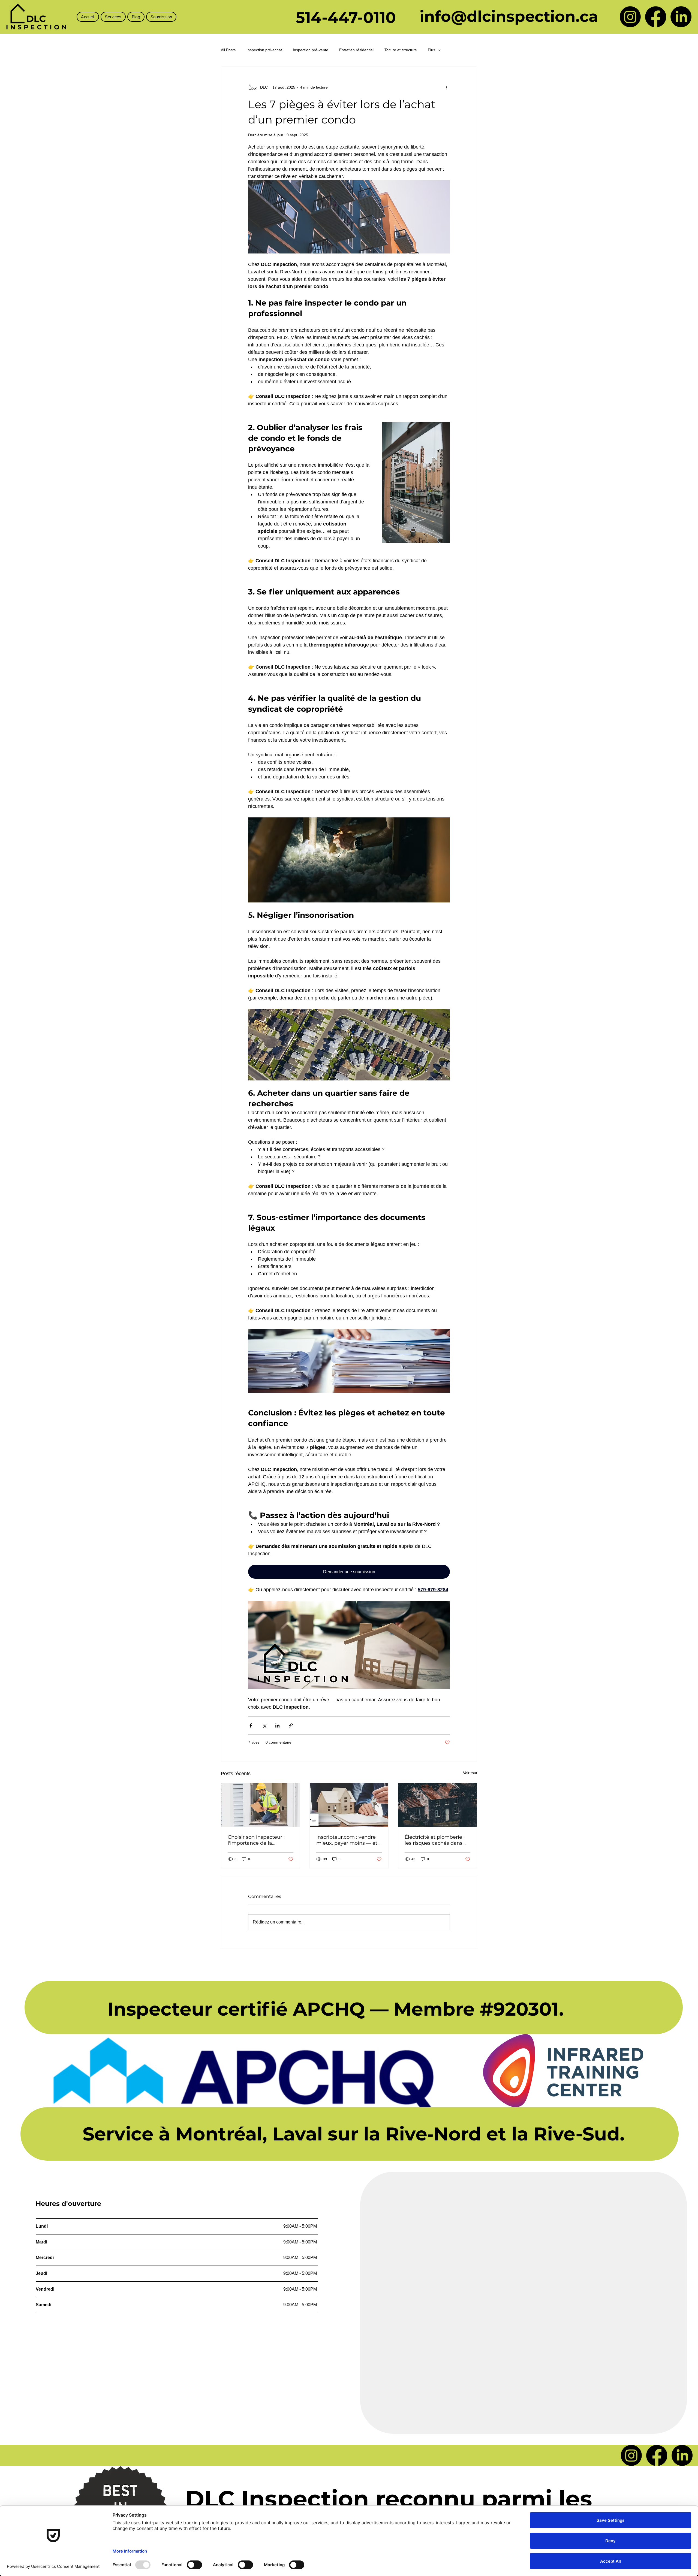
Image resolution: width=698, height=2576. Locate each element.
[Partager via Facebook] (251, 1725)
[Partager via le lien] (291, 1725)
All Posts (228, 50)
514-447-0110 (346, 17)
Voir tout (470, 1773)
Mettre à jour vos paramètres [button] (616, 2189)
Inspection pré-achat (264, 50)
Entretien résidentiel (356, 50)
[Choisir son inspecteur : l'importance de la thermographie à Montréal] (261, 1805)
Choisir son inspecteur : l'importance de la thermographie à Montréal (260, 1840)
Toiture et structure (401, 50)
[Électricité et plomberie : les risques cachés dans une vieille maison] (437, 1805)
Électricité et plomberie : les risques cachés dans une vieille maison (435, 1840)
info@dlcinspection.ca (509, 16)
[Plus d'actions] (447, 87)
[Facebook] (656, 17)
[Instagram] (630, 17)
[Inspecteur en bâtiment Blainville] (349, 1805)
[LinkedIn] (681, 17)
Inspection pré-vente (311, 50)
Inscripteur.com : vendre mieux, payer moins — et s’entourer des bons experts (347, 1840)
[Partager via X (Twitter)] (264, 1725)
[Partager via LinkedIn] (277, 1725)
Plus (431, 50)
